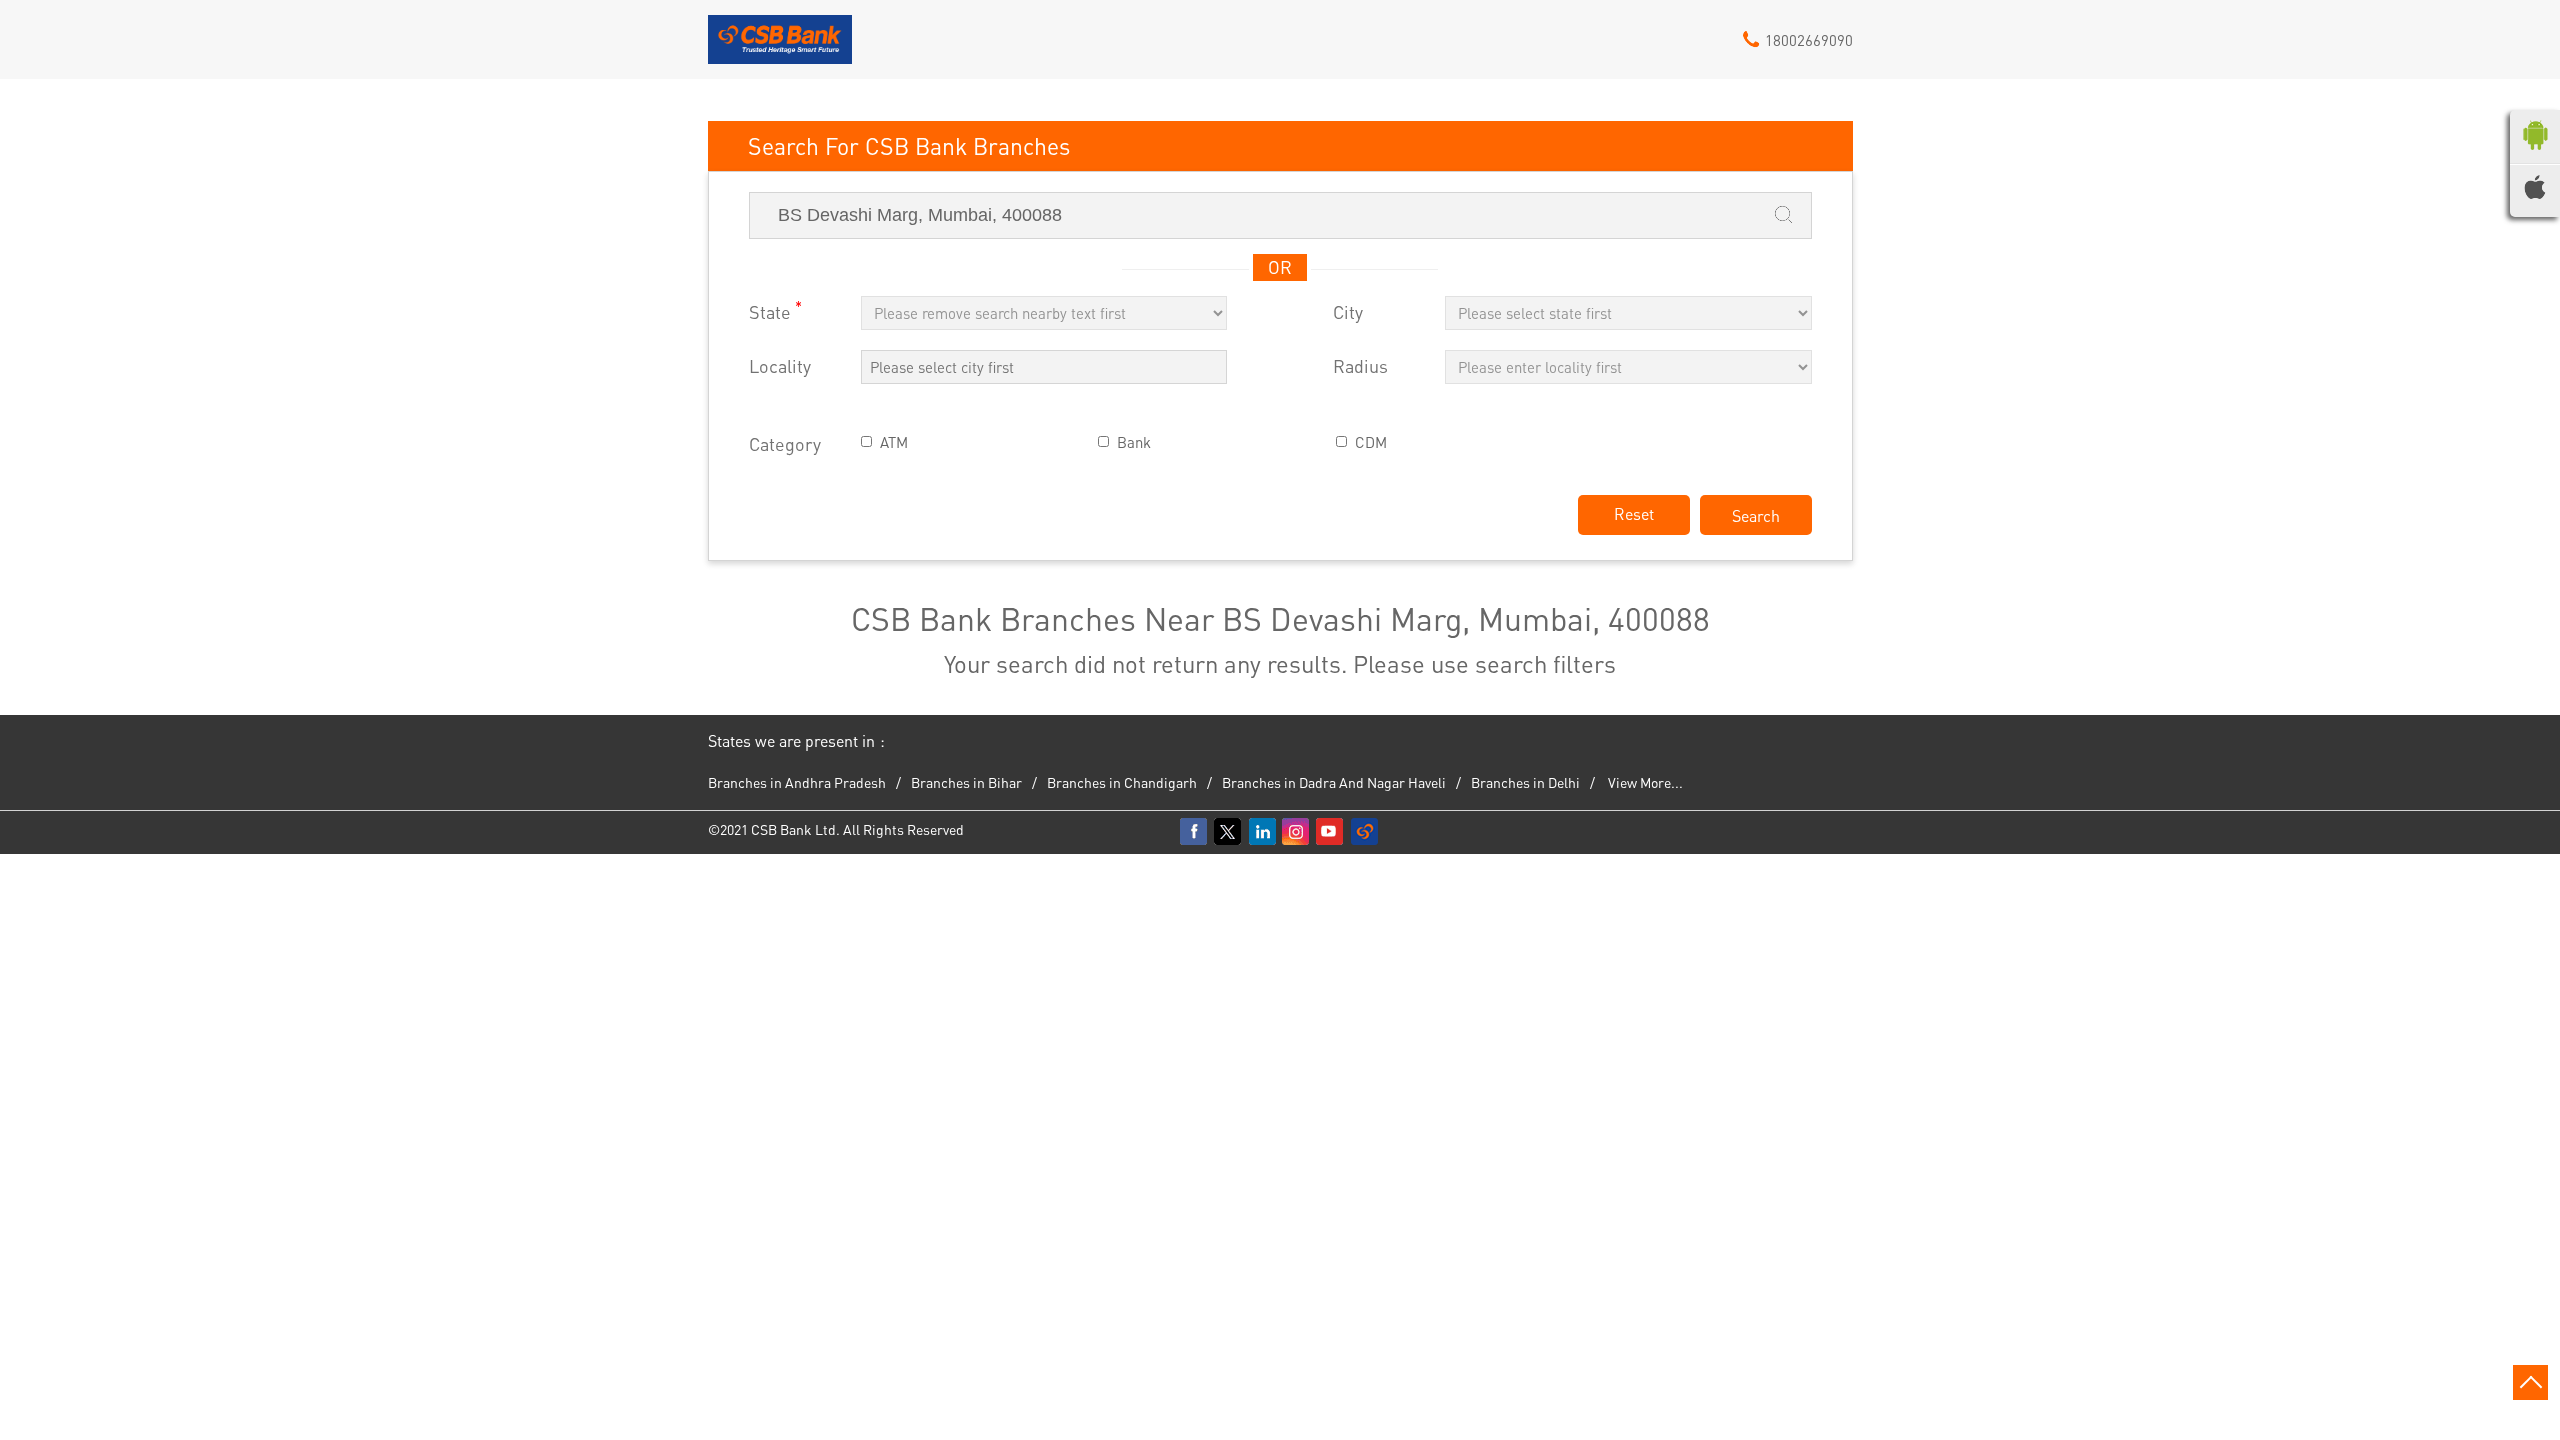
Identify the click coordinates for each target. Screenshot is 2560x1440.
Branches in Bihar (966, 782)
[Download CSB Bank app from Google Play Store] (2535, 154)
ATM (894, 442)
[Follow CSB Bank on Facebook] (1195, 832)
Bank (1134, 442)
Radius (1360, 366)
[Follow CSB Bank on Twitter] (1229, 832)
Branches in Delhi (1525, 782)
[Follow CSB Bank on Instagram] (1297, 832)
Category (785, 444)
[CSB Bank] (780, 47)
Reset (1634, 513)
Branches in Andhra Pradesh (797, 782)
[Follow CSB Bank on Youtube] (1331, 832)
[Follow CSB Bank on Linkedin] (1263, 832)
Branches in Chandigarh (1122, 782)
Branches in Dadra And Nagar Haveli (1334, 782)
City (1348, 312)
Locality (780, 366)
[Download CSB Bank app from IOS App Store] (2535, 193)
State (775, 310)
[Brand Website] (1365, 832)
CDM (1371, 442)
